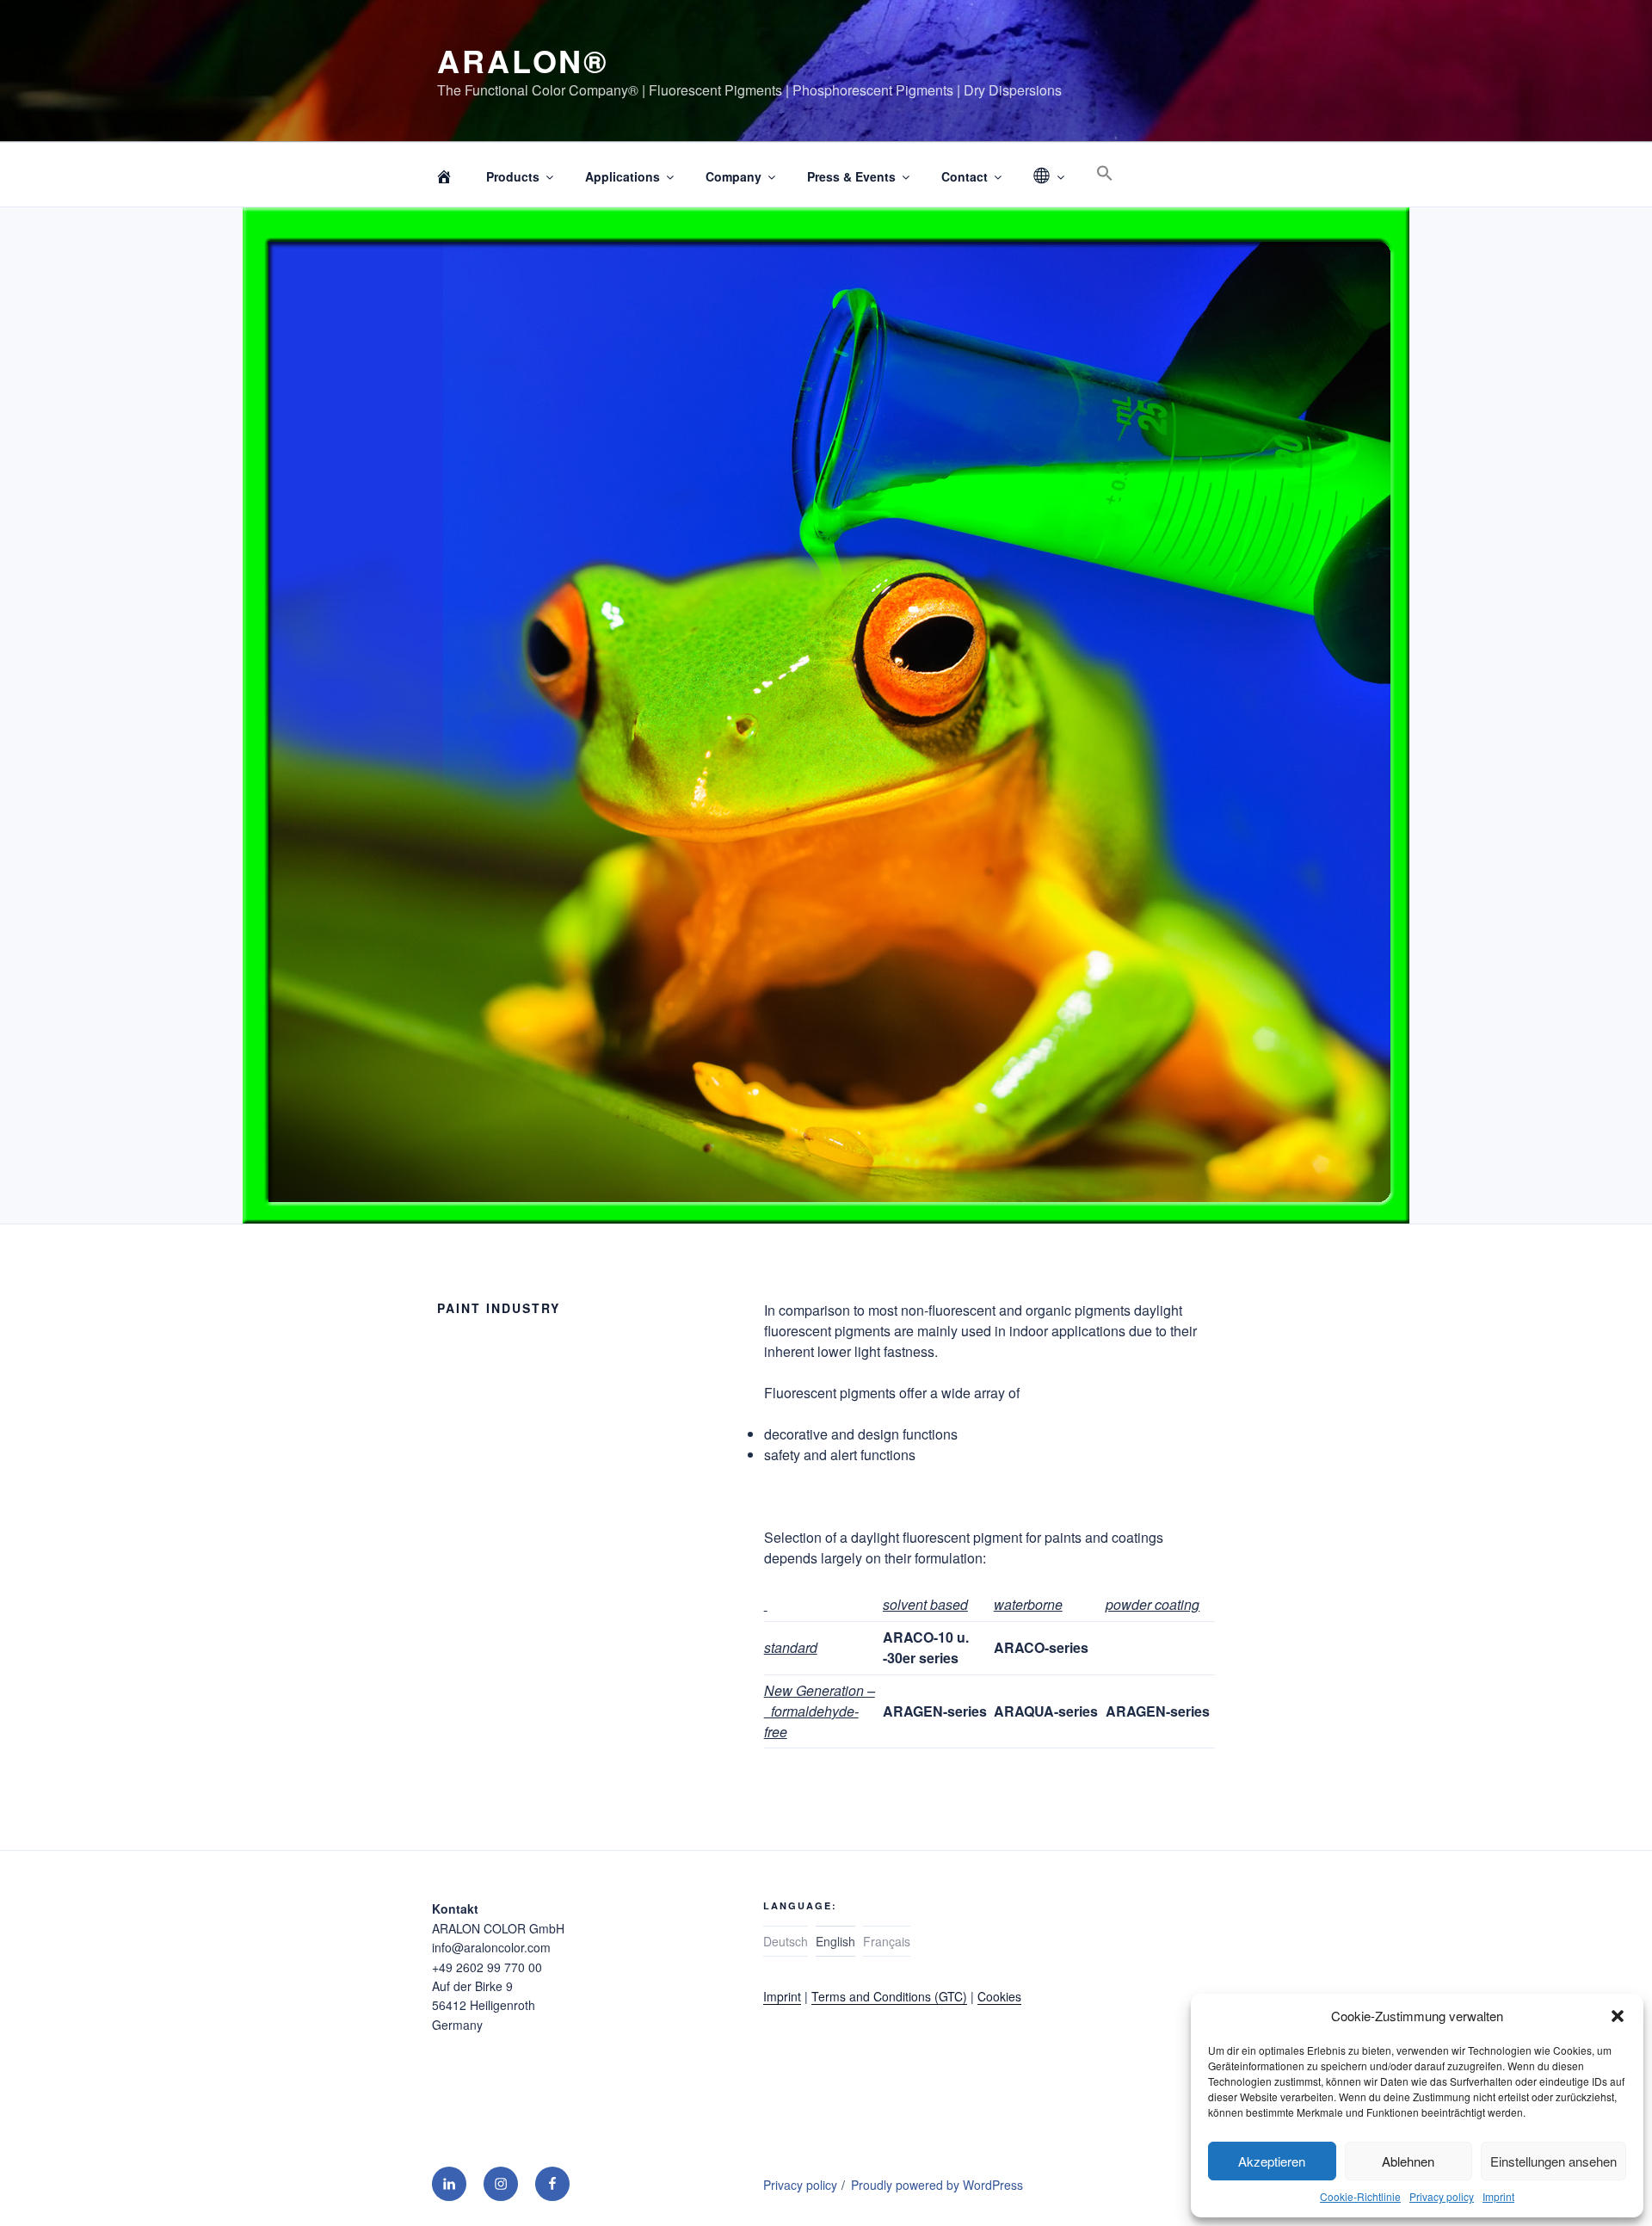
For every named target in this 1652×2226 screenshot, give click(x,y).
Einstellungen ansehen (1553, 2161)
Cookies (999, 1996)
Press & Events (851, 176)
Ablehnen (1408, 2161)
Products (513, 176)
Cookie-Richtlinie (1360, 2196)
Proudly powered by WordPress (937, 2185)
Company (734, 176)
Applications (623, 176)
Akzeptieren (1272, 2161)
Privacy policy (1442, 2196)
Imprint (1498, 2196)
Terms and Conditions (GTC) (889, 1996)
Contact (965, 176)
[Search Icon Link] (1104, 173)
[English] (1048, 177)
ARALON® (523, 60)
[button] (1618, 2016)
